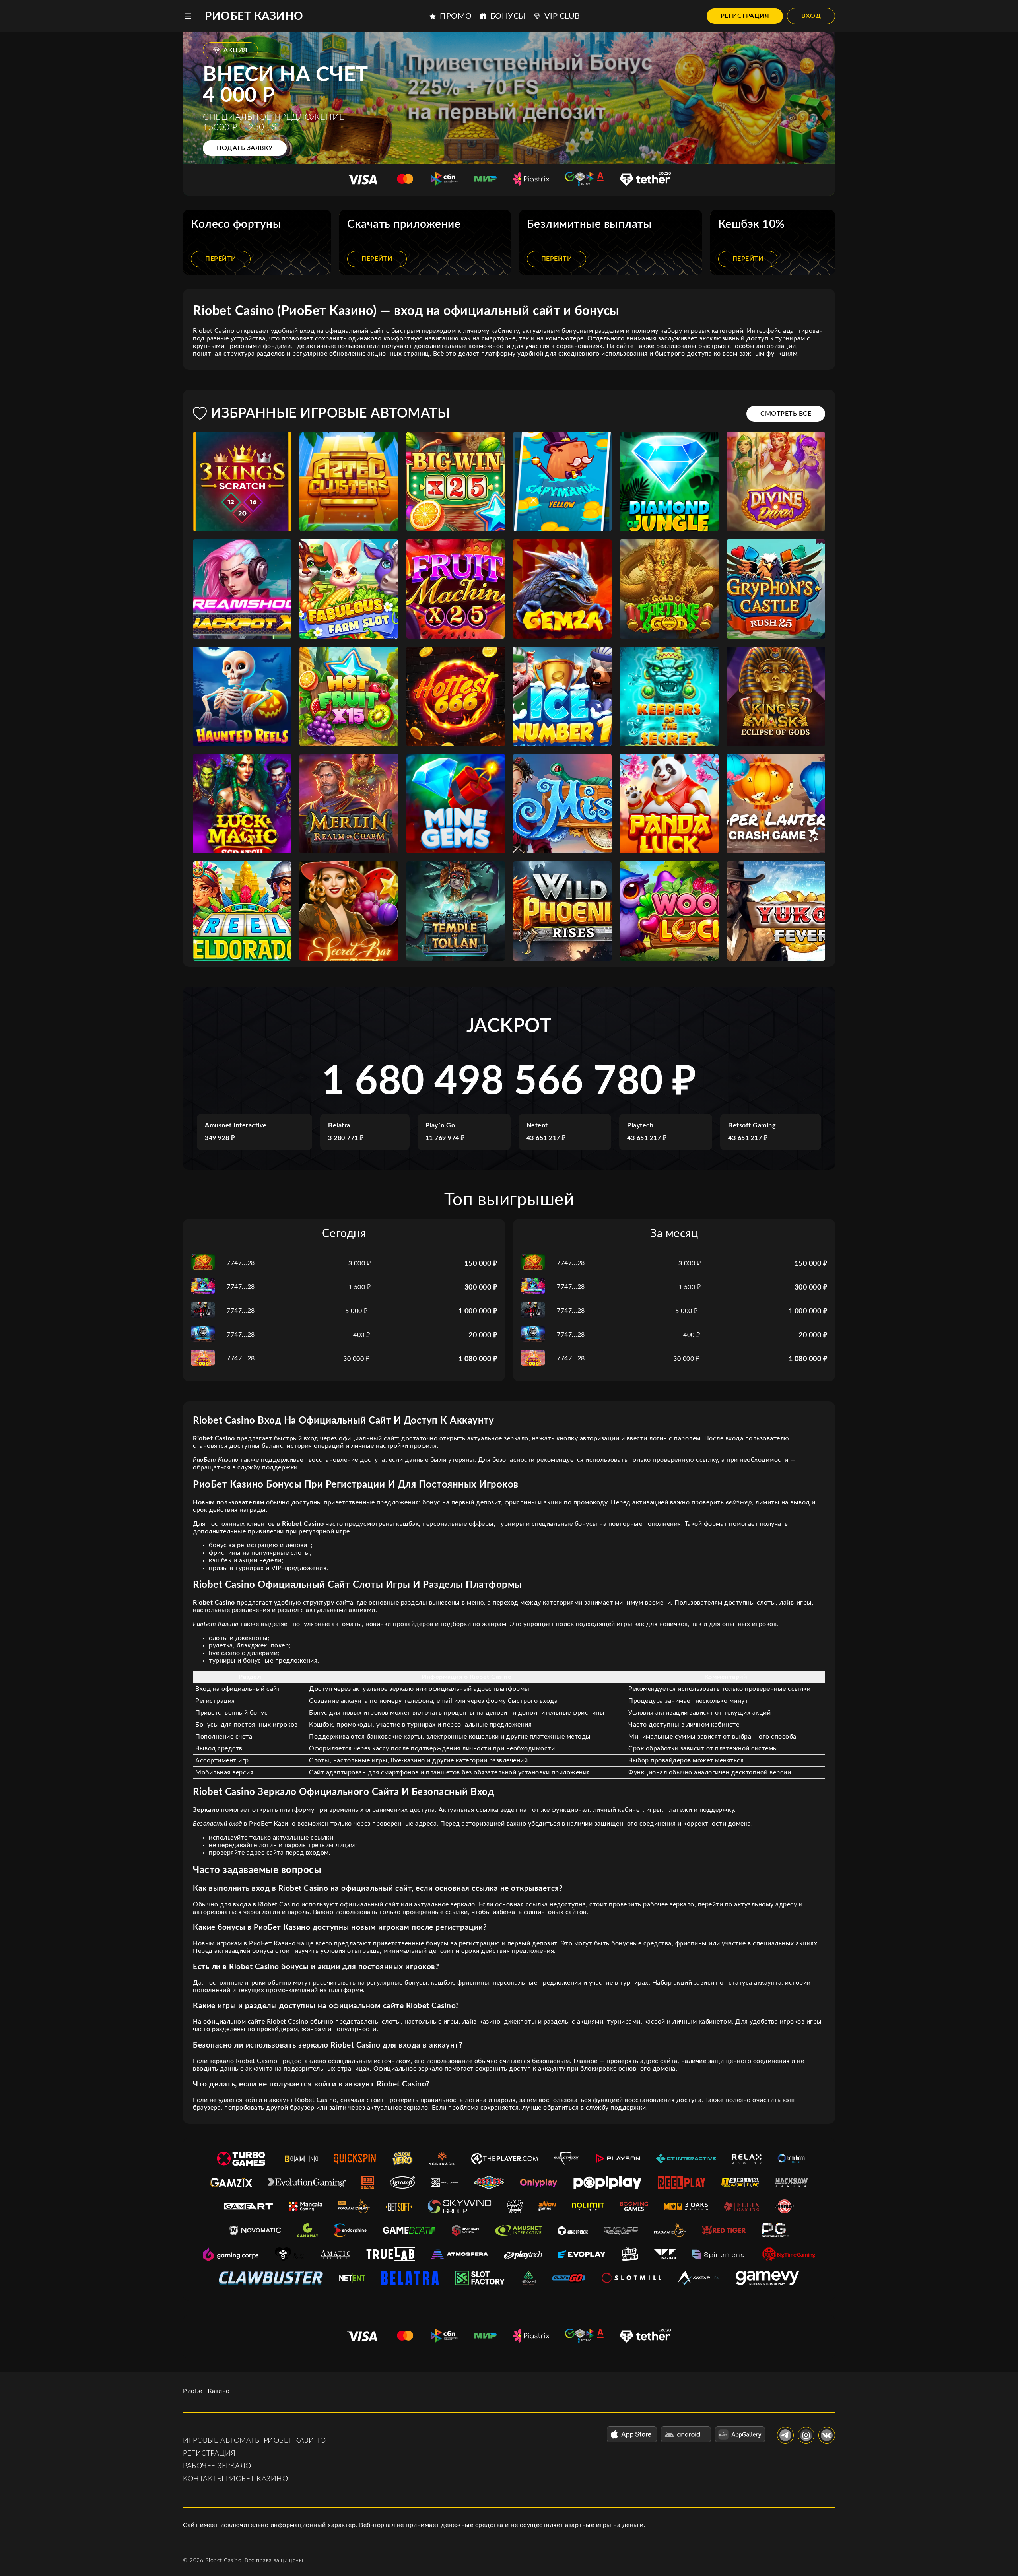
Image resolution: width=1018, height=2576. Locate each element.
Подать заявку (245, 148)
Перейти (221, 259)
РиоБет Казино (254, 16)
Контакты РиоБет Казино (235, 2479)
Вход (811, 16)
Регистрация (745, 16)
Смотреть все (786, 414)
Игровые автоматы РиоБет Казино (254, 2441)
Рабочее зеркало (217, 2466)
